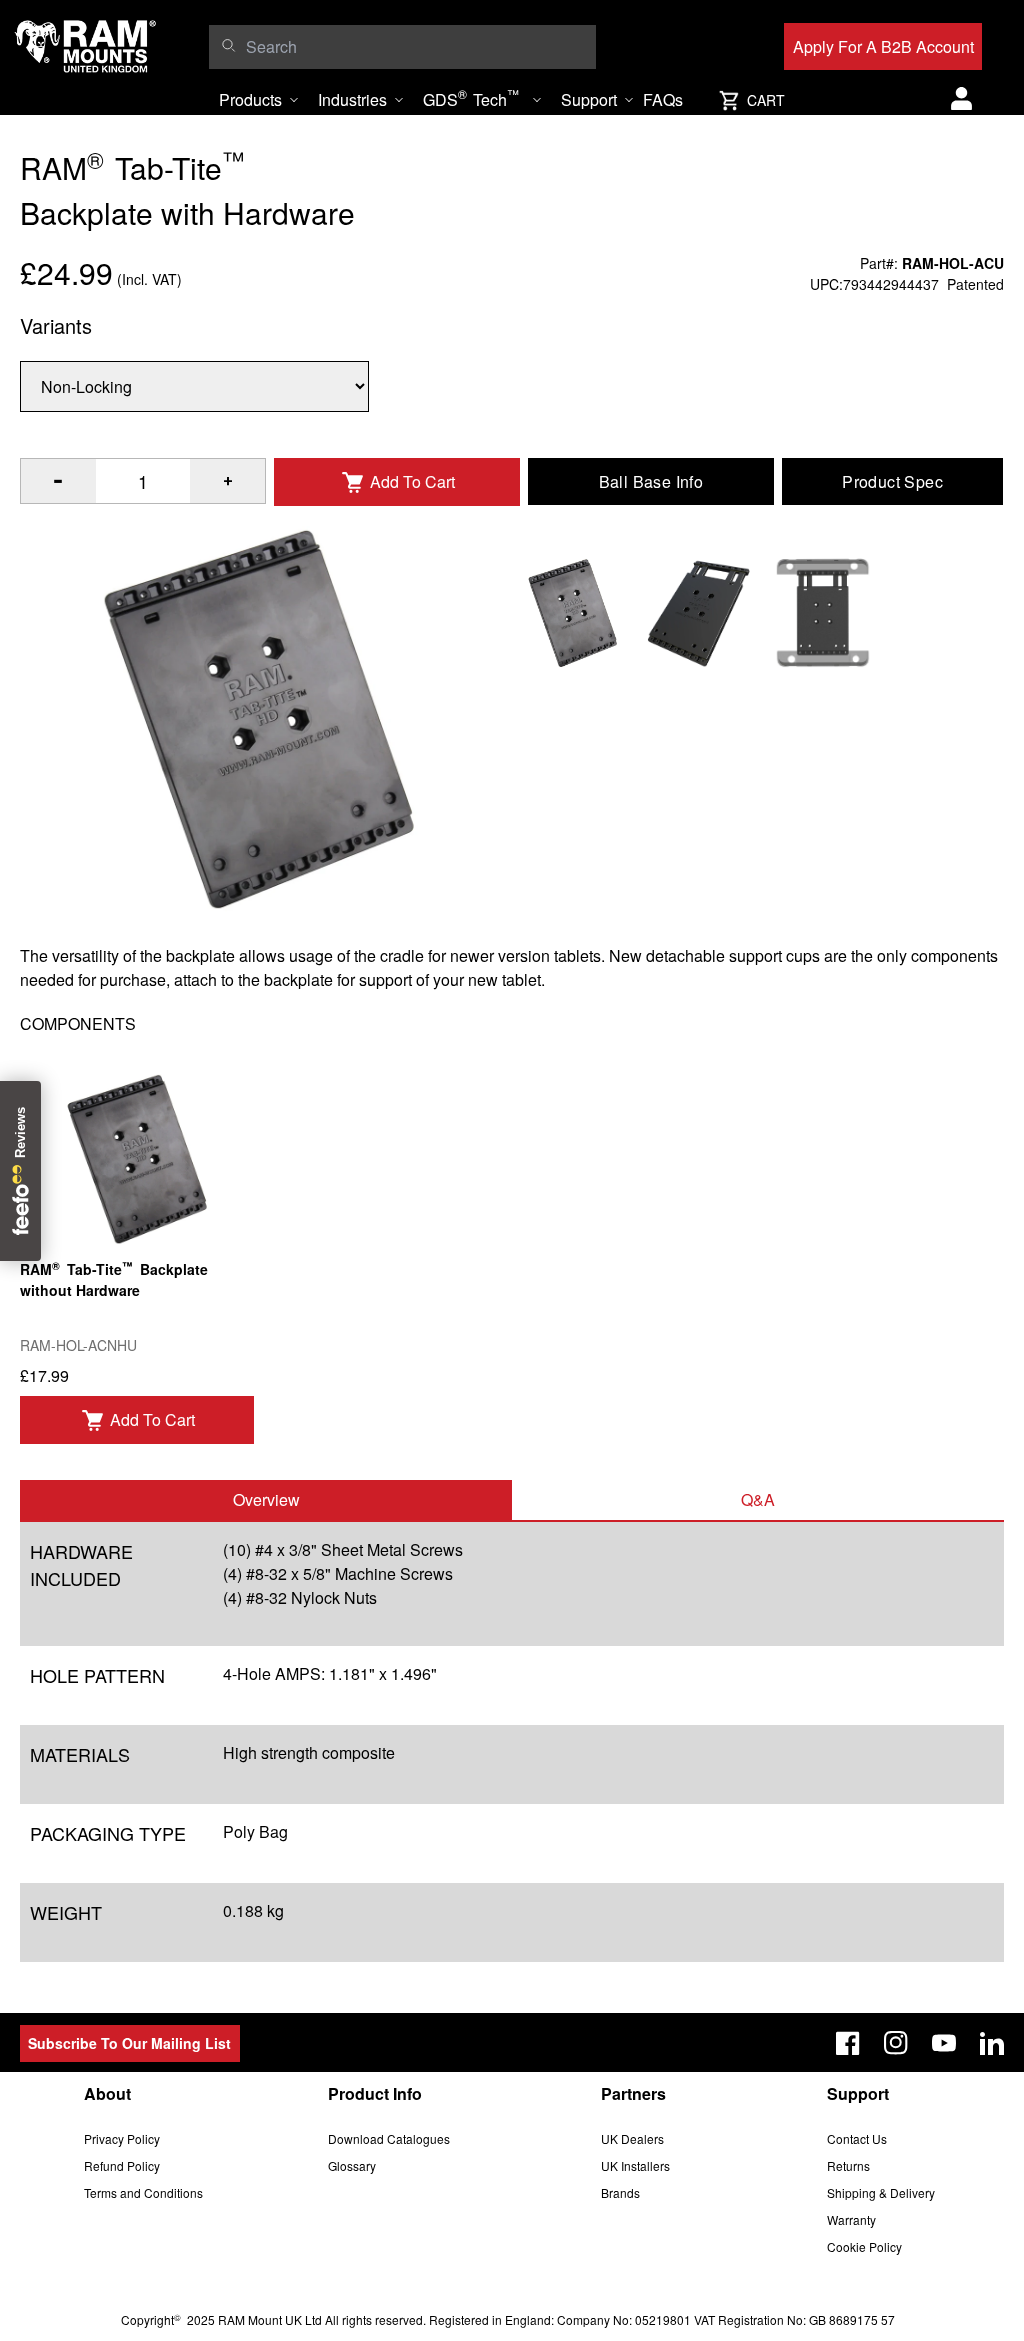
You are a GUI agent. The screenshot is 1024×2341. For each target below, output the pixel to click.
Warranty (851, 2219)
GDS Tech (471, 98)
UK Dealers (632, 2138)
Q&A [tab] (758, 1499)
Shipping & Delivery (881, 2192)
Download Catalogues (389, 2138)
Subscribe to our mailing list (129, 2043)
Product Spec (892, 481)
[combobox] (416, 47)
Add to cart (152, 1419)
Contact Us (857, 2138)
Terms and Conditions (143, 2192)
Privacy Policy (122, 2138)
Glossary (352, 2165)
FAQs (663, 99)
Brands (620, 2192)
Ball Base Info (651, 481)
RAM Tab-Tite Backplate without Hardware (114, 1279)
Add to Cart (412, 481)
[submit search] (228, 45)
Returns (848, 2165)
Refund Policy (122, 2165)
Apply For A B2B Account (883, 46)
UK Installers (635, 2165)
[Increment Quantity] (58, 481)
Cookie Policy (864, 2246)
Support (589, 99)
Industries (352, 99)
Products (250, 99)
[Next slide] (894, 1171)
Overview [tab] (266, 1499)
